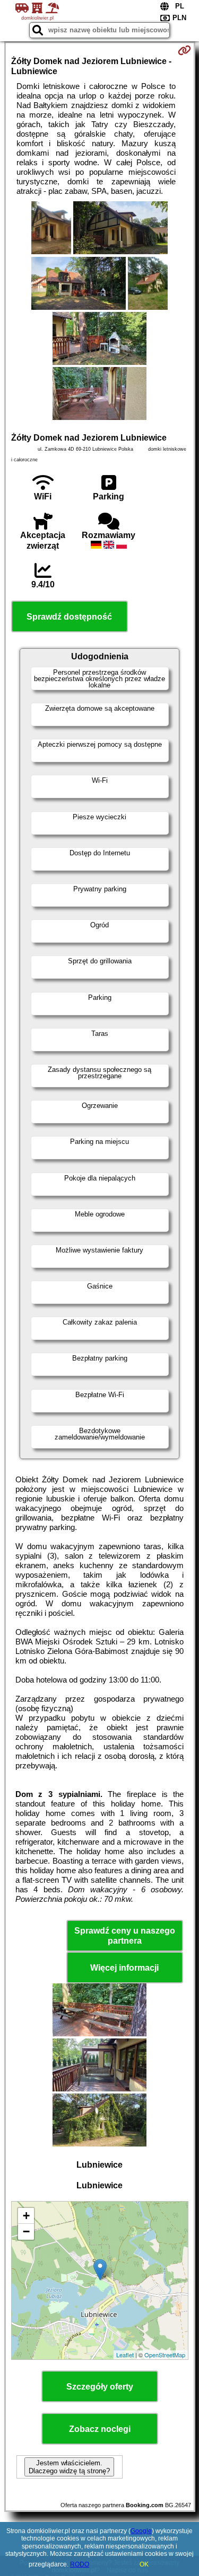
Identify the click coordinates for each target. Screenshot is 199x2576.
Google (141, 2531)
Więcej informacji (124, 1968)
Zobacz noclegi (100, 2429)
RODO (80, 2564)
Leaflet (125, 2355)
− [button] (26, 2231)
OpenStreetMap (165, 2355)
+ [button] (26, 2216)
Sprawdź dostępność (69, 617)
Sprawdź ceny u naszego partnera (125, 1936)
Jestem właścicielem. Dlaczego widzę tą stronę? (69, 2467)
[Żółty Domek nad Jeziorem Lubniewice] (51, 229)
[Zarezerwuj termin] (184, 50)
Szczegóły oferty (100, 2387)
